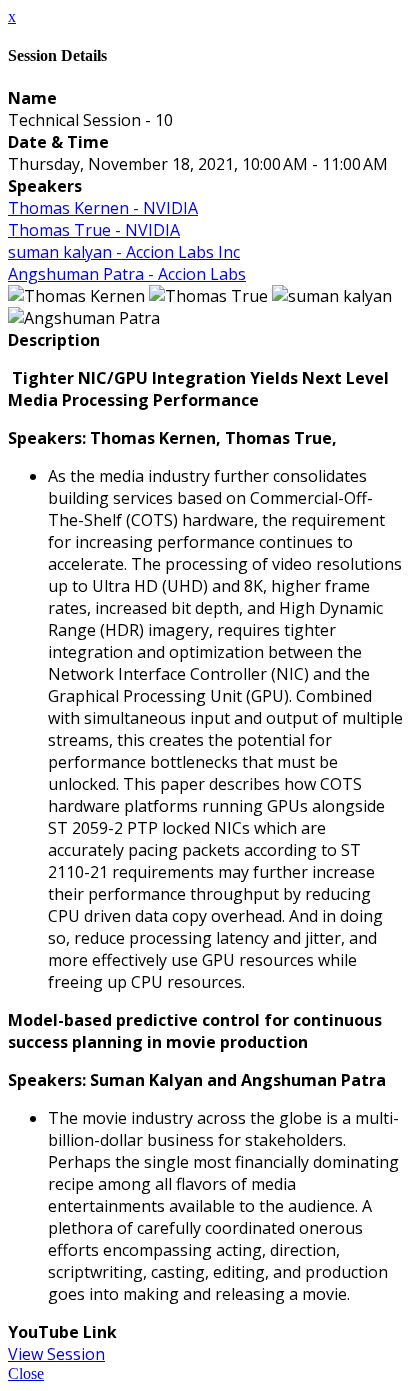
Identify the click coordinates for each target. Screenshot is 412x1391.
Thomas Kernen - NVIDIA (103, 208)
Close (26, 1373)
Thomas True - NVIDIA (94, 230)
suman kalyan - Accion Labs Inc (124, 252)
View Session (56, 1354)
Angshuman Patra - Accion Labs (127, 274)
